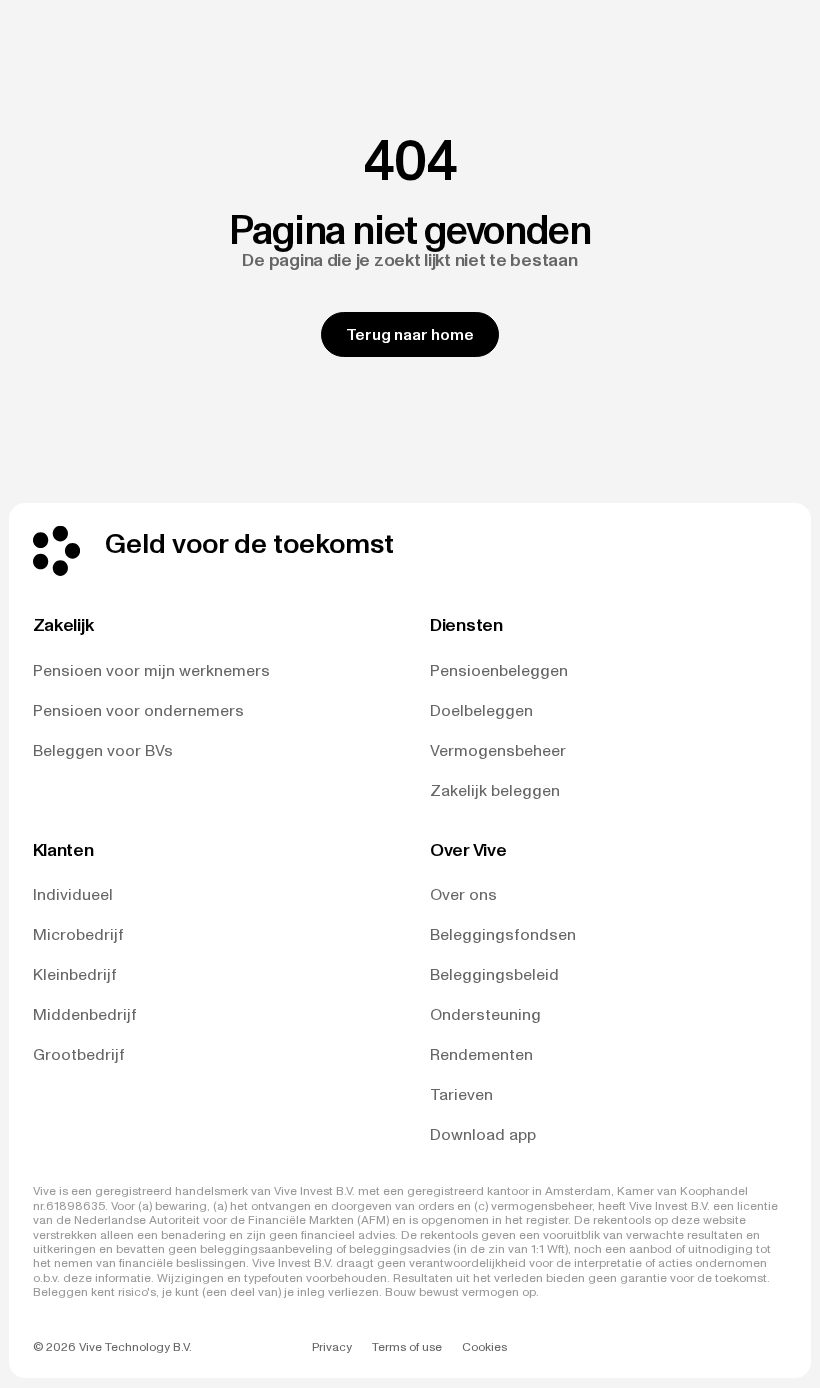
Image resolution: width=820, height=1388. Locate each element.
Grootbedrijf (79, 1054)
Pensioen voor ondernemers (138, 710)
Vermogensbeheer (498, 750)
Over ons (463, 894)
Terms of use (407, 1347)
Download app (483, 1134)
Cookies (484, 1347)
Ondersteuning (485, 1014)
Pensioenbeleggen (499, 670)
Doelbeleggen (481, 710)
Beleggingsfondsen (503, 934)
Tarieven (461, 1094)
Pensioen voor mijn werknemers (151, 670)
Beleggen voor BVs (103, 750)
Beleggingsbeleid (494, 974)
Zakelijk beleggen (495, 790)
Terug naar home (410, 334)
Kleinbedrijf (75, 974)
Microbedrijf (78, 934)
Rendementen (481, 1054)
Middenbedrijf (85, 1014)
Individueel (73, 894)
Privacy (332, 1347)
